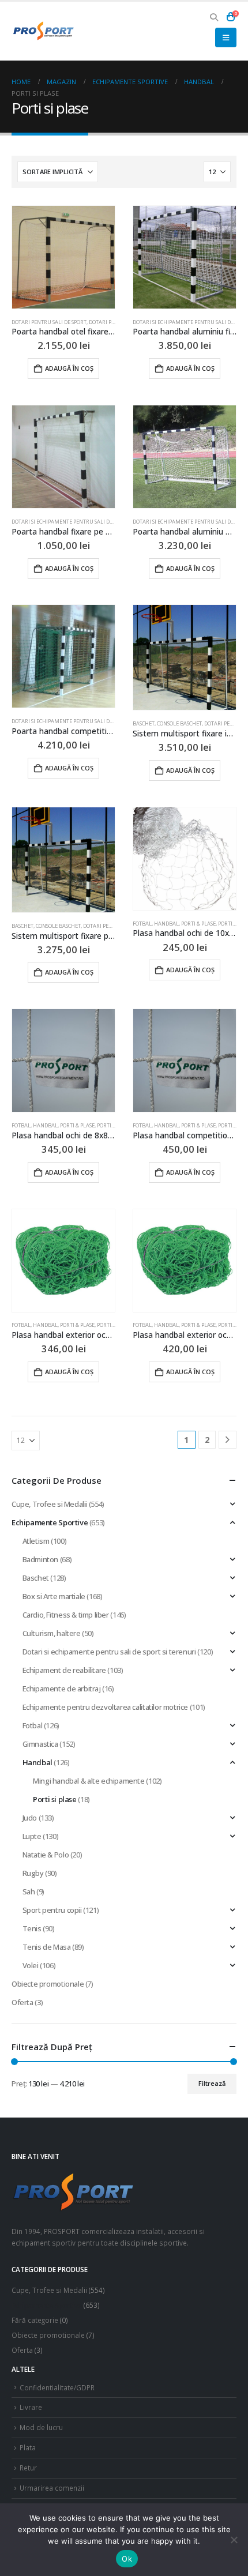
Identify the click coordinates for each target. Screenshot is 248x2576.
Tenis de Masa (47, 1947)
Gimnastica (40, 1744)
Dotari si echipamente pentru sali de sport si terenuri (86, 522)
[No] (234, 2540)
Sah (29, 1891)
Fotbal (142, 924)
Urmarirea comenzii (52, 2488)
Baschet (144, 723)
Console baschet (179, 723)
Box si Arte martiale (54, 1596)
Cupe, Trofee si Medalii (49, 1504)
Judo (30, 1818)
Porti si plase (114, 1125)
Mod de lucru (41, 2427)
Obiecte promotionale (48, 1984)
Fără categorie (35, 2320)
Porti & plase (198, 924)
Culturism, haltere (52, 1633)
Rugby (33, 1873)
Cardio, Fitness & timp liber (66, 1615)
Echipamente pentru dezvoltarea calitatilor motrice (106, 1707)
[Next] (228, 1440)
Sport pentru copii (52, 1910)
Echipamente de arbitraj (62, 1688)
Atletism (36, 1541)
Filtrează (212, 2083)
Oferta (22, 2002)
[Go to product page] (63, 257)
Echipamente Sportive (50, 1522)
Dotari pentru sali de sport (49, 322)
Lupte (32, 1836)
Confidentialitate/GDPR (57, 2387)
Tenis (32, 1928)
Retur (28, 2468)
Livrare (31, 2407)
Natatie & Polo (46, 1855)
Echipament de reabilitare (64, 1670)
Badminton (41, 1559)
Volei (31, 1965)
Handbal (166, 924)
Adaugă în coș (69, 368)
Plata (28, 2447)
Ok (127, 2559)
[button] (214, 17)
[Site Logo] (43, 31)
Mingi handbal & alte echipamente (89, 1781)
